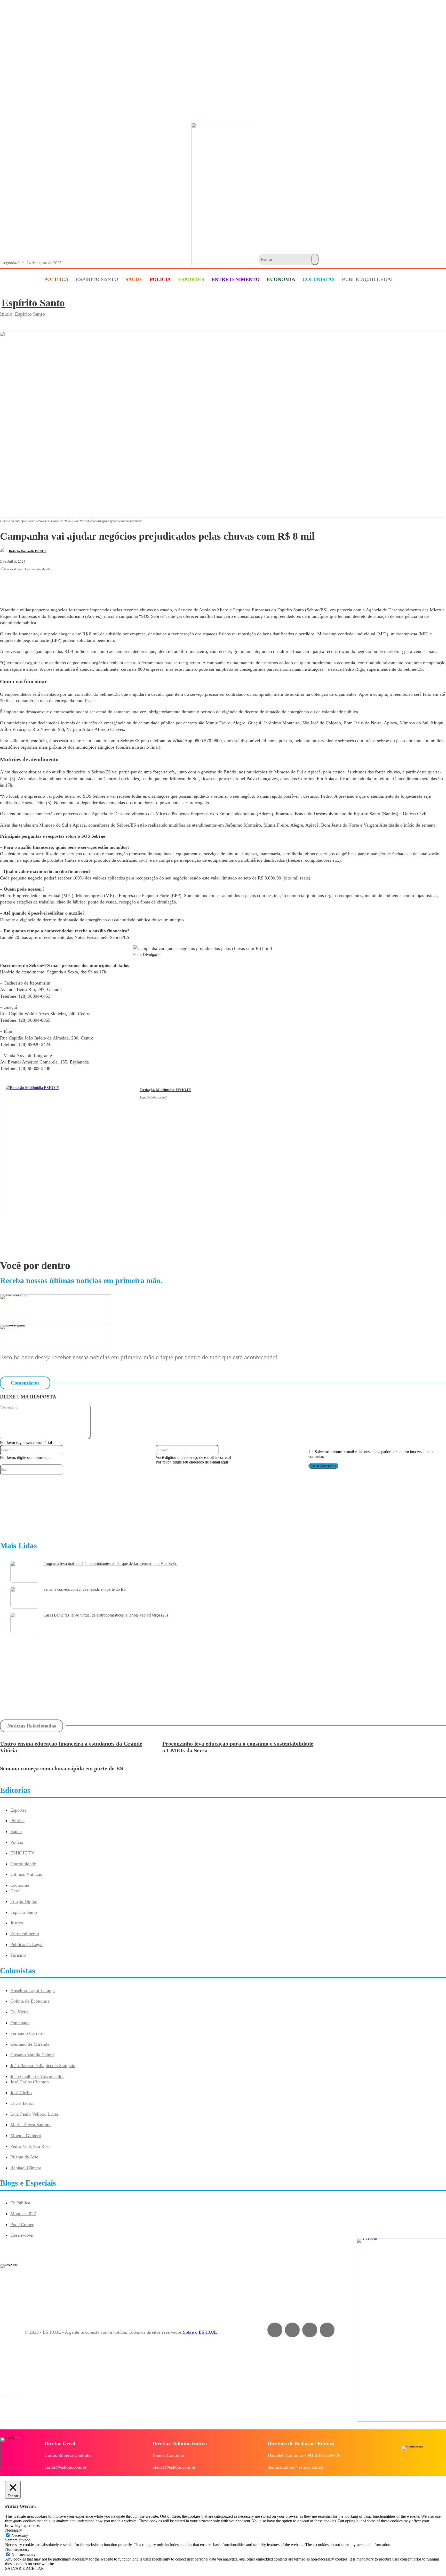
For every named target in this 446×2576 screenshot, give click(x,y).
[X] (86, 584)
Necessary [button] (14, 2530)
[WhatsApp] (105, 584)
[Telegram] (123, 584)
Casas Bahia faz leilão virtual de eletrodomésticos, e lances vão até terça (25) (106, 1615)
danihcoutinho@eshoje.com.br (296, 2467)
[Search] (315, 259)
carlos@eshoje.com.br (66, 2467)
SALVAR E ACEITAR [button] (25, 2568)
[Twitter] (327, 2330)
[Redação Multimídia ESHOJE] (4, 551)
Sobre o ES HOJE (200, 2332)
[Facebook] (68, 584)
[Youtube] (165, 1105)
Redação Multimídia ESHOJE (28, 551)
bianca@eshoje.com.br (174, 2467)
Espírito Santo (33, 303)
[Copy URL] (142, 584)
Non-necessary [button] (17, 2549)
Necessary (20, 2535)
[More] (161, 584)
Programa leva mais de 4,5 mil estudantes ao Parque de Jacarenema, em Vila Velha (110, 1563)
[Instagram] (150, 1105)
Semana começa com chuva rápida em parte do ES (85, 1589)
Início (6, 314)
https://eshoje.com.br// (153, 1097)
